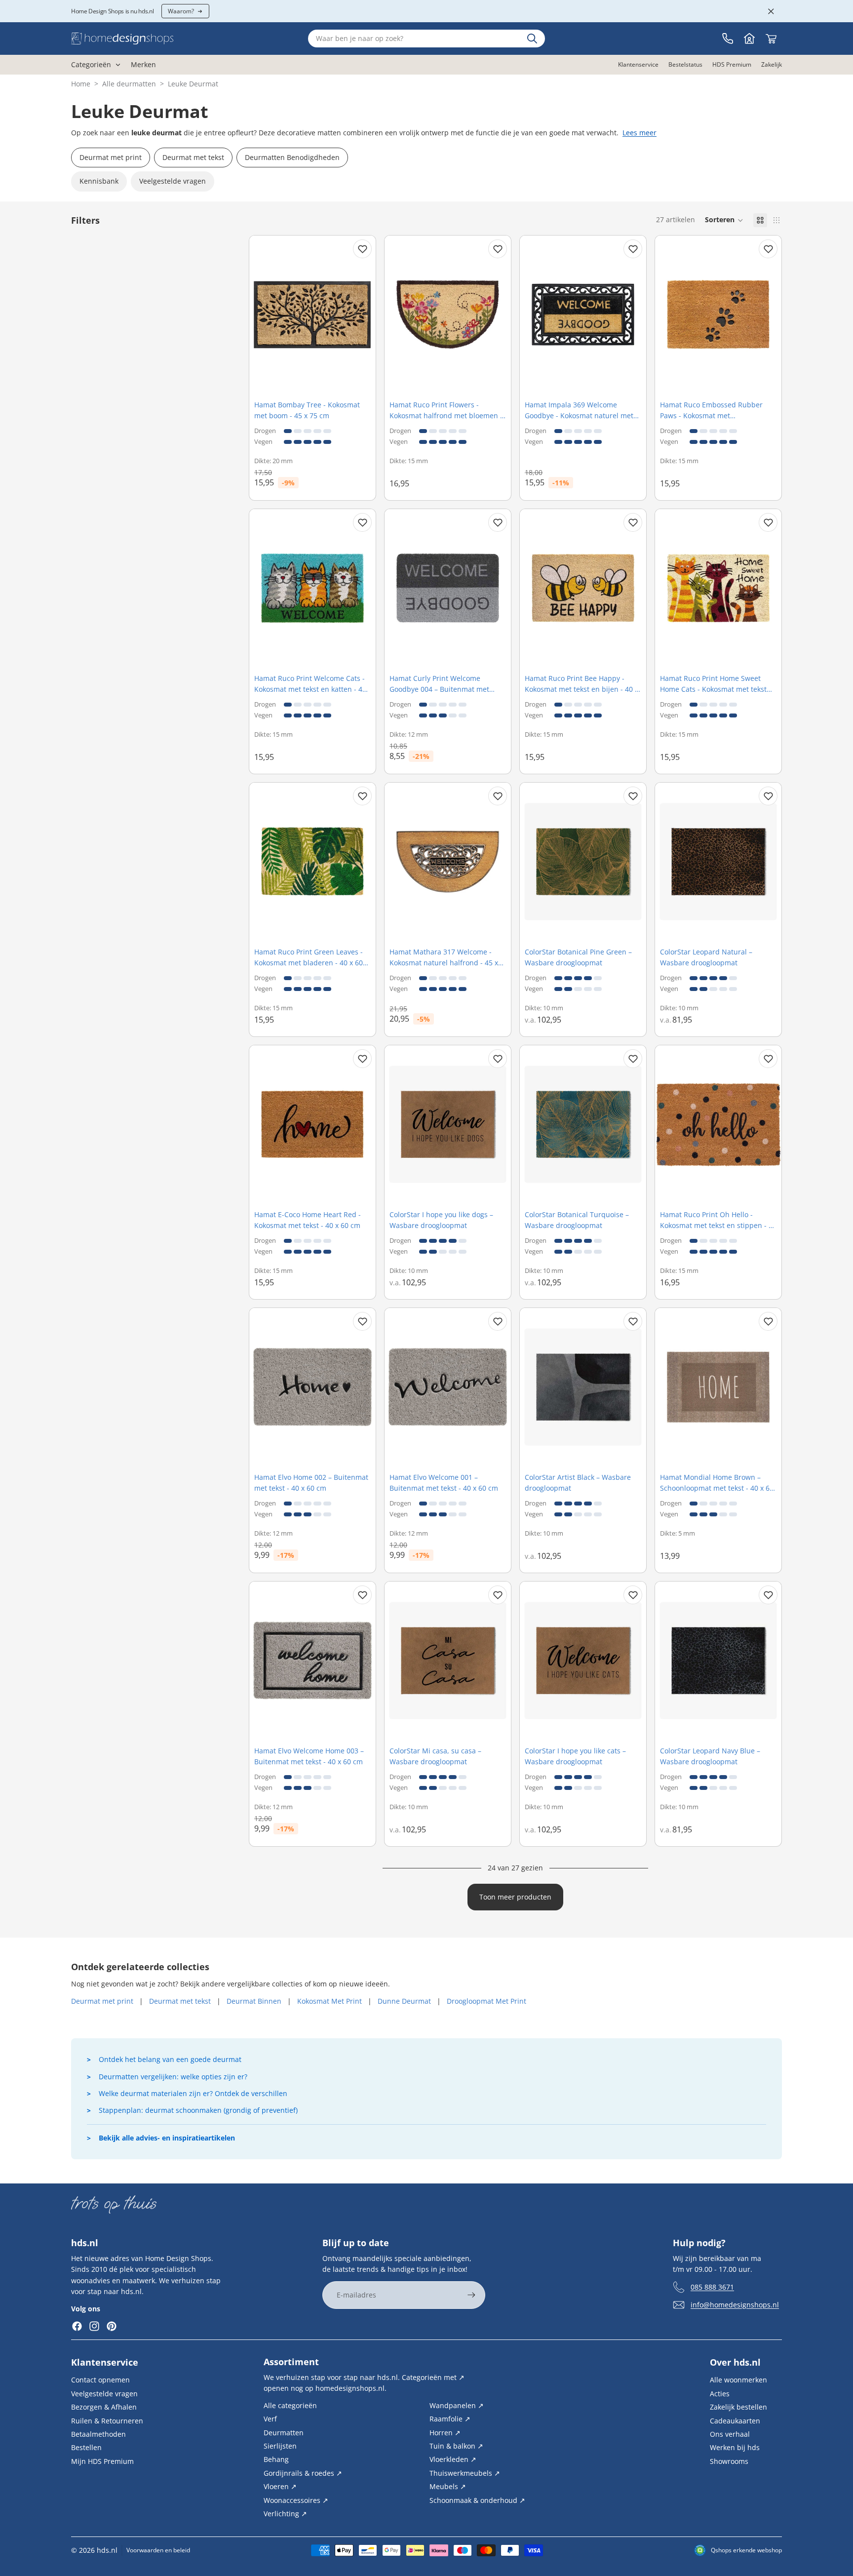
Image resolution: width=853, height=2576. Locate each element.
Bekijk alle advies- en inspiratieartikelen (167, 2138)
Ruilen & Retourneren (107, 2420)
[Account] (749, 39)
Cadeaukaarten (735, 2420)
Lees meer (640, 133)
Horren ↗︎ (445, 2432)
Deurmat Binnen (254, 2001)
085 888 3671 (712, 2286)
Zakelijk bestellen (738, 2407)
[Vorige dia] (535, 862)
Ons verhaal (730, 2434)
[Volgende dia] (631, 862)
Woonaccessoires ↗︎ (296, 2500)
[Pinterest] (112, 2326)
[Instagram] (94, 2326)
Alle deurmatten (129, 84)
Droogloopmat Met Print (486, 2001)
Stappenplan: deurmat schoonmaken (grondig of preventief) (198, 2110)
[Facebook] (77, 2326)
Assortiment (291, 2362)
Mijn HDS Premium (102, 2461)
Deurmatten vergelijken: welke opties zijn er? (173, 2077)
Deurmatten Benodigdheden (292, 157)
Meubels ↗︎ (448, 2486)
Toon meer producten (515, 1897)
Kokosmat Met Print (330, 2001)
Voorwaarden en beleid (158, 2550)
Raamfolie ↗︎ (450, 2419)
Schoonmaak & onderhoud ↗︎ (477, 2500)
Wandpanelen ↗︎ (457, 2405)
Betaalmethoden (98, 2434)
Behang (276, 2459)
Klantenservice (105, 2362)
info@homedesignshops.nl (735, 2304)
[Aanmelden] (471, 2295)
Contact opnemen (100, 2380)
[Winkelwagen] (771, 39)
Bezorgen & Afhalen (104, 2407)
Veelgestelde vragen (173, 181)
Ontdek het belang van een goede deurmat (170, 2059)
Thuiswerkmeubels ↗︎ (465, 2473)
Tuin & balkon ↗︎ (456, 2446)
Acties (720, 2393)
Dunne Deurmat (404, 2001)
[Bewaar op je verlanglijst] (362, 249)
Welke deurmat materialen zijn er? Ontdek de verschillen (193, 2093)
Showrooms (729, 2461)
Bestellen (86, 2447)
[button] (724, 220)
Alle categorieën (290, 2405)
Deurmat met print (111, 157)
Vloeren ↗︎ (280, 2486)
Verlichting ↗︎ (285, 2514)
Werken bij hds (735, 2447)
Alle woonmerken (738, 2380)
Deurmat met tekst (193, 157)
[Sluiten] (771, 11)
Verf (270, 2419)
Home (81, 84)
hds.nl (107, 2550)
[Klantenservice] (728, 39)
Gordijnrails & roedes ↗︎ (303, 2473)
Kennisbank (99, 181)
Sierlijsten (280, 2446)
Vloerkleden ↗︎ (453, 2459)
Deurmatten (284, 2432)
